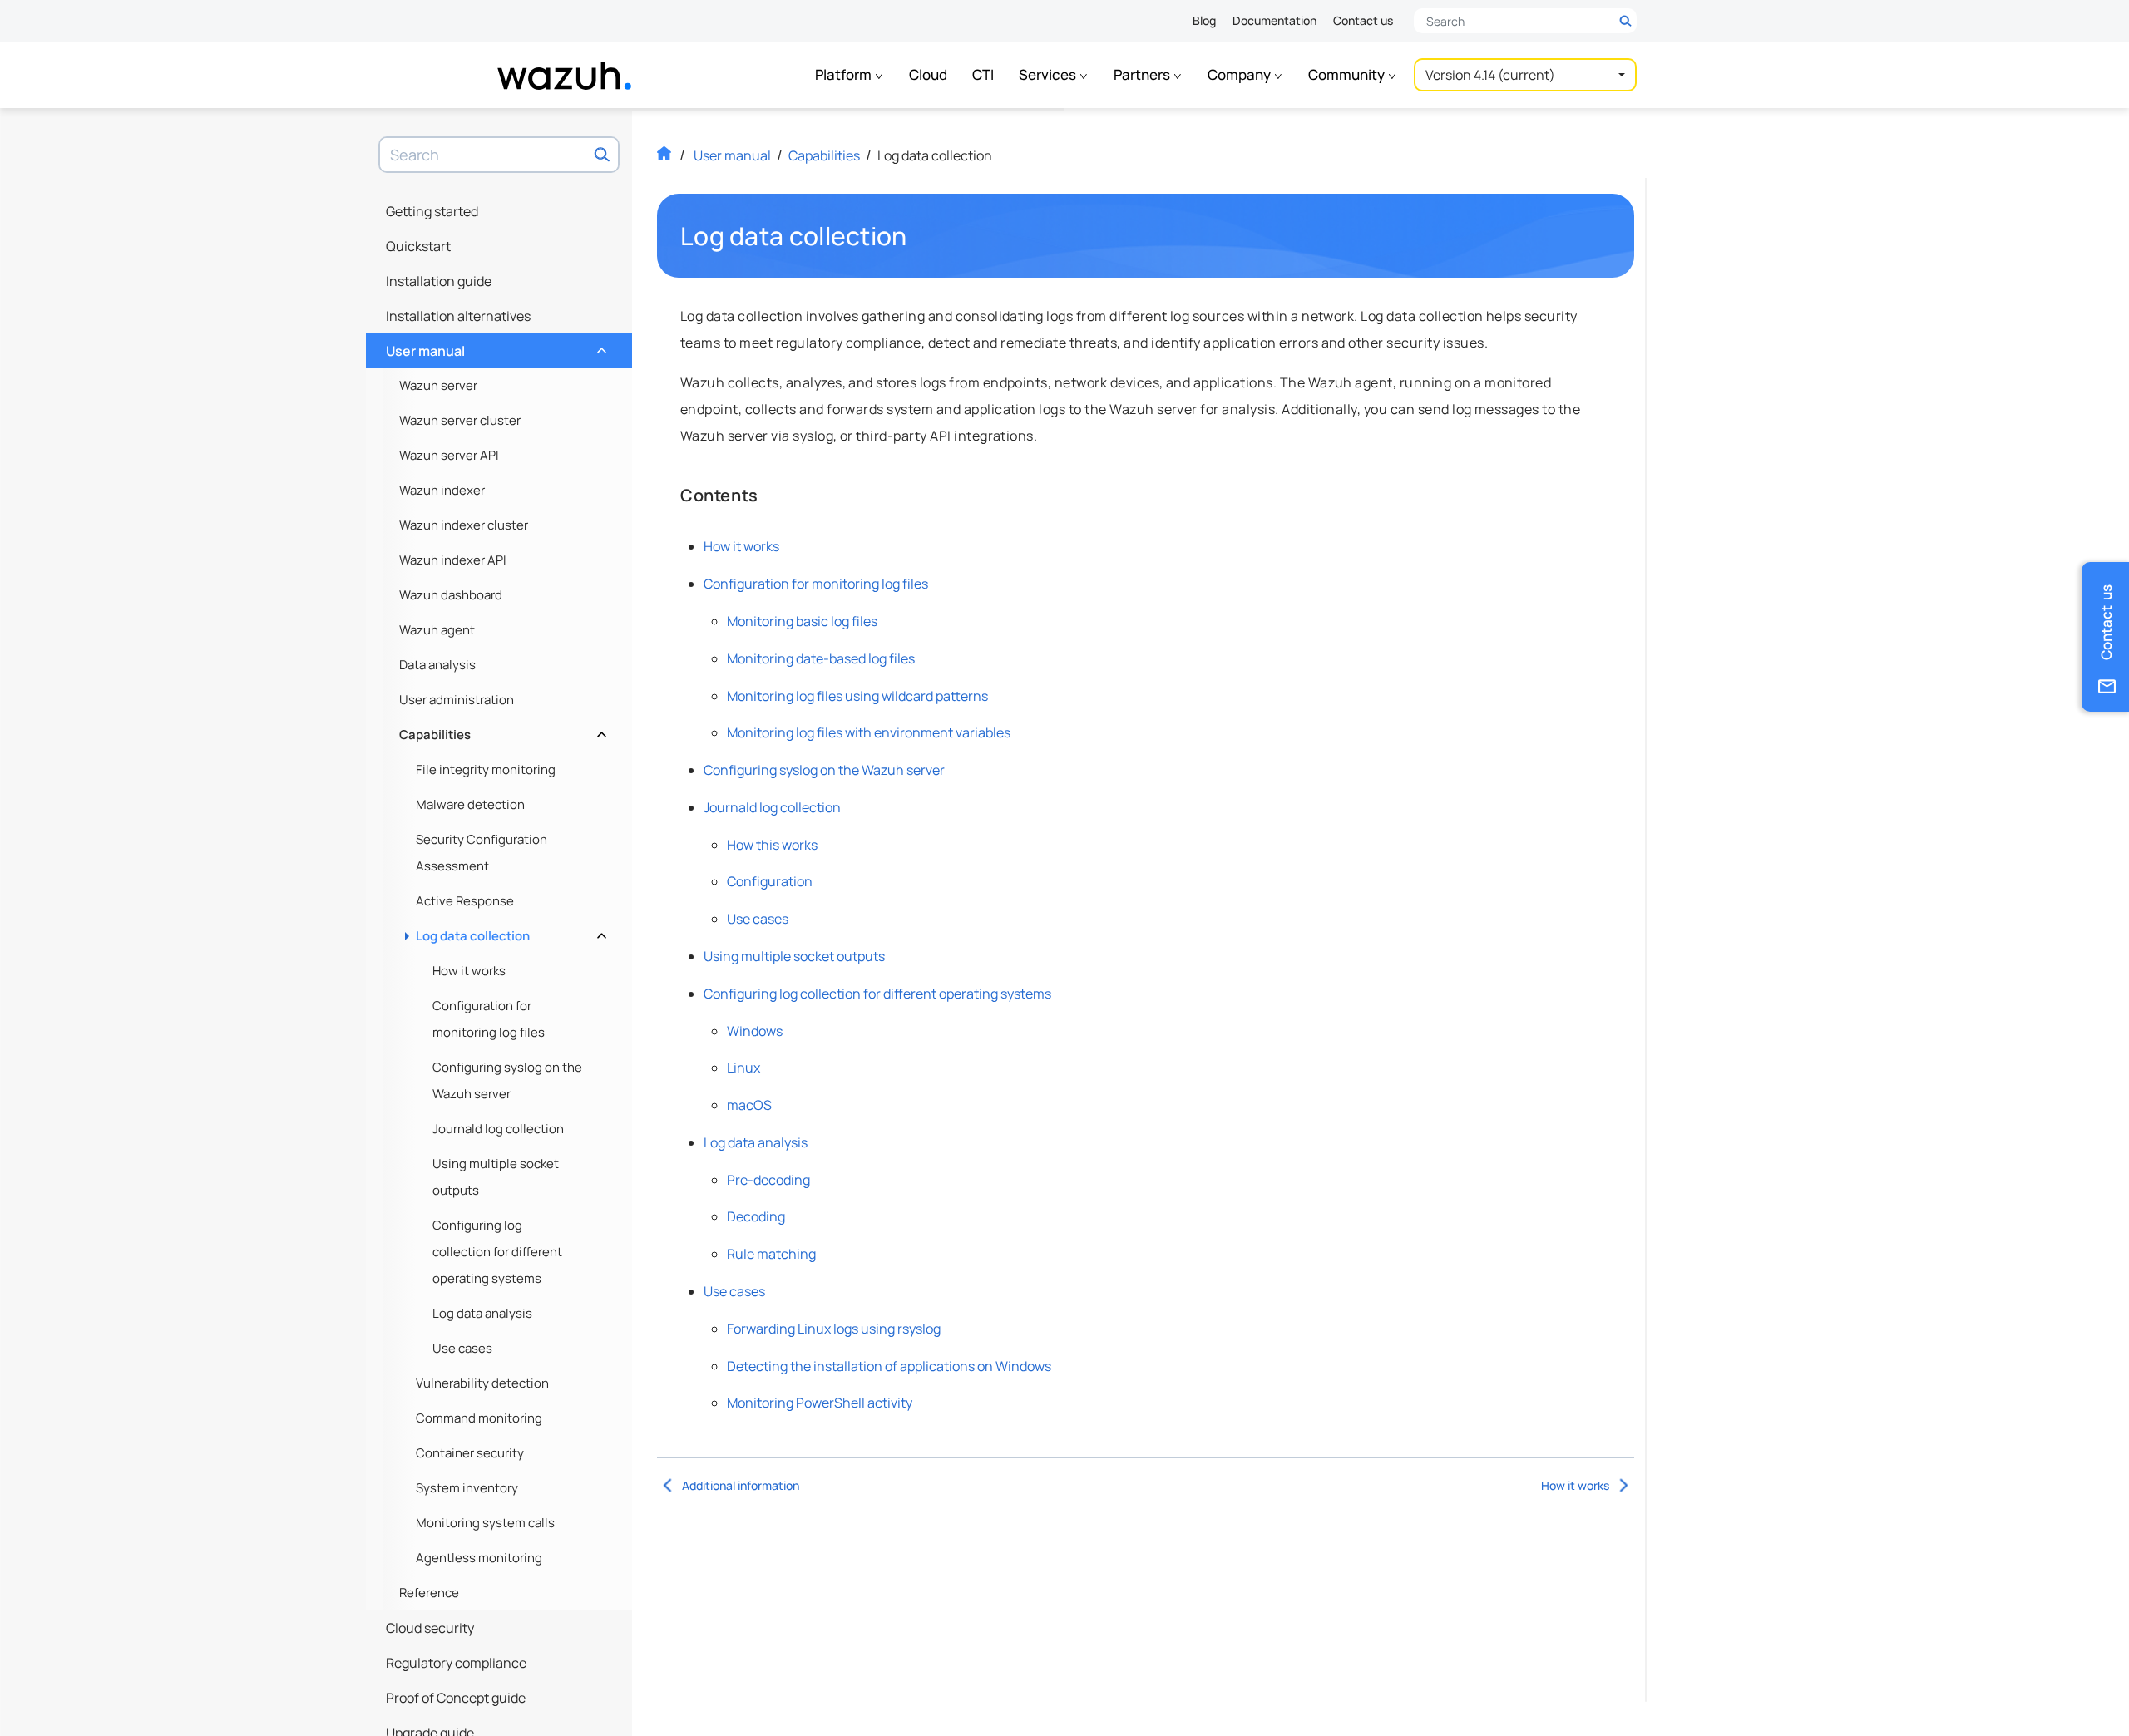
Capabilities (501, 730)
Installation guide (439, 281)
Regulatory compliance (456, 1663)
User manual (494, 347)
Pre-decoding (768, 1180)
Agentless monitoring (479, 1558)
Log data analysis (482, 1313)
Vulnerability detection (482, 1383)
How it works (469, 971)
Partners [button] (1143, 74)
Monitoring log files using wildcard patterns (857, 696)
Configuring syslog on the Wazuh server (507, 1080)
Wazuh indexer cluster (464, 525)
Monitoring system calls (485, 1523)
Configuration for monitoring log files (489, 1019)
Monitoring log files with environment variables (869, 732)
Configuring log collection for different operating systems (497, 1252)
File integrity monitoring (486, 769)
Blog (1204, 20)
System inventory (467, 1488)
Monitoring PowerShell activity (820, 1403)
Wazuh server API (449, 455)
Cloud (928, 74)
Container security (470, 1453)
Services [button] (1049, 74)
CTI (983, 74)
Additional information (741, 1485)
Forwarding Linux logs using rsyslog (834, 1329)
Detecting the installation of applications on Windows (889, 1366)
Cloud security (430, 1628)
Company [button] (1240, 74)
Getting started (432, 211)
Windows (755, 1031)
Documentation (1274, 20)
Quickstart (418, 246)
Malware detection (470, 804)
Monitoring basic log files (802, 621)
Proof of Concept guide (456, 1698)
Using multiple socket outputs (496, 1177)
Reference (429, 1593)
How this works (772, 845)
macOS (749, 1105)
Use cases (462, 1348)
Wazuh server (438, 385)
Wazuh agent (437, 630)
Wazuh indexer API (453, 560)
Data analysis (437, 665)
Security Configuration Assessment (482, 853)
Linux (743, 1068)
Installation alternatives (458, 316)
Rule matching (771, 1254)
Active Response (465, 901)
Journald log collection (498, 1129)
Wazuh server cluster (460, 420)
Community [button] (1348, 74)
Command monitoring (479, 1418)
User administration (457, 700)
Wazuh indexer (442, 490)
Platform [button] (845, 74)
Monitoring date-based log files (821, 658)
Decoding (756, 1216)
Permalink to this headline (917, 236)
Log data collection (509, 932)
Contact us (1363, 20)
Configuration (770, 881)
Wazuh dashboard (451, 595)
